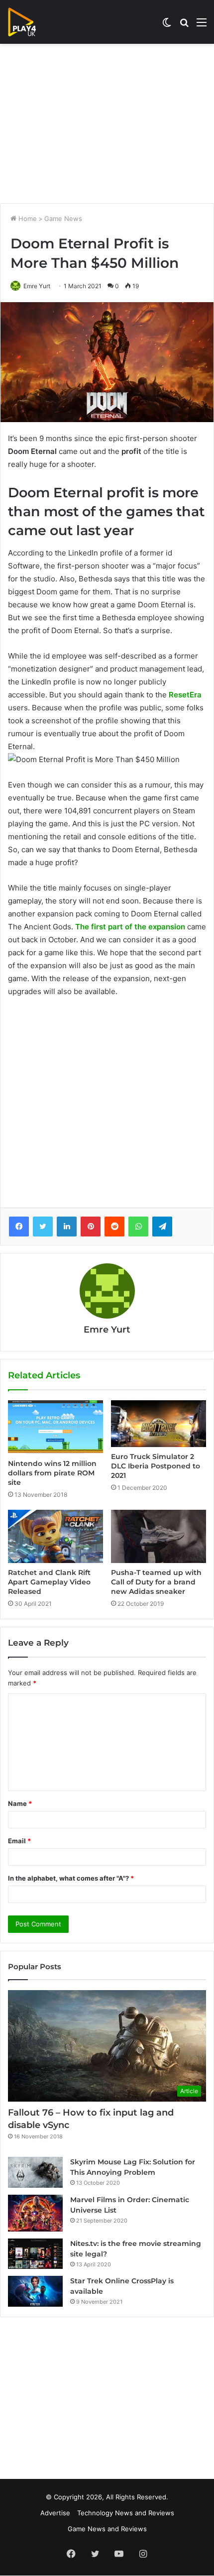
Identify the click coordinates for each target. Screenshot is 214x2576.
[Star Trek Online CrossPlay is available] (35, 2291)
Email (19, 1841)
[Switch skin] (167, 26)
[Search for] (184, 26)
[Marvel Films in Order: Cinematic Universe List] (35, 2213)
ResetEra (185, 695)
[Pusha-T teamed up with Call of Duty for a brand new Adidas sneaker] (159, 1536)
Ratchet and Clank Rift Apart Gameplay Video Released (49, 1582)
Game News (63, 219)
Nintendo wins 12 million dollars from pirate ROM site (52, 1473)
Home (27, 219)
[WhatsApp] (138, 1227)
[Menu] (202, 26)
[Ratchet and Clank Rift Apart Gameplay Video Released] (55, 1537)
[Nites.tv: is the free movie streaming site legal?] (35, 2254)
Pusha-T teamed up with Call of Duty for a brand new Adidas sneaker (156, 1582)
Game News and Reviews (107, 2529)
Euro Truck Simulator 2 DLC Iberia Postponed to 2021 (156, 1466)
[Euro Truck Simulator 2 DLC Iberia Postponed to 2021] (159, 1424)
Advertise (55, 2513)
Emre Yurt (37, 286)
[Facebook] (19, 1227)
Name (20, 1803)
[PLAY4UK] (31, 22)
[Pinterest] (91, 1227)
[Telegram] (162, 1227)
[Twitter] (43, 1227)
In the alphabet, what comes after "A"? (71, 1878)
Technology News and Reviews (126, 2513)
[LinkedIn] (67, 1227)
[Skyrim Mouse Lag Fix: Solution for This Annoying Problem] (35, 2172)
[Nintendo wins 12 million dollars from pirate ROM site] (55, 1427)
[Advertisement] (107, 123)
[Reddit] (114, 1227)
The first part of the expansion (130, 927)
